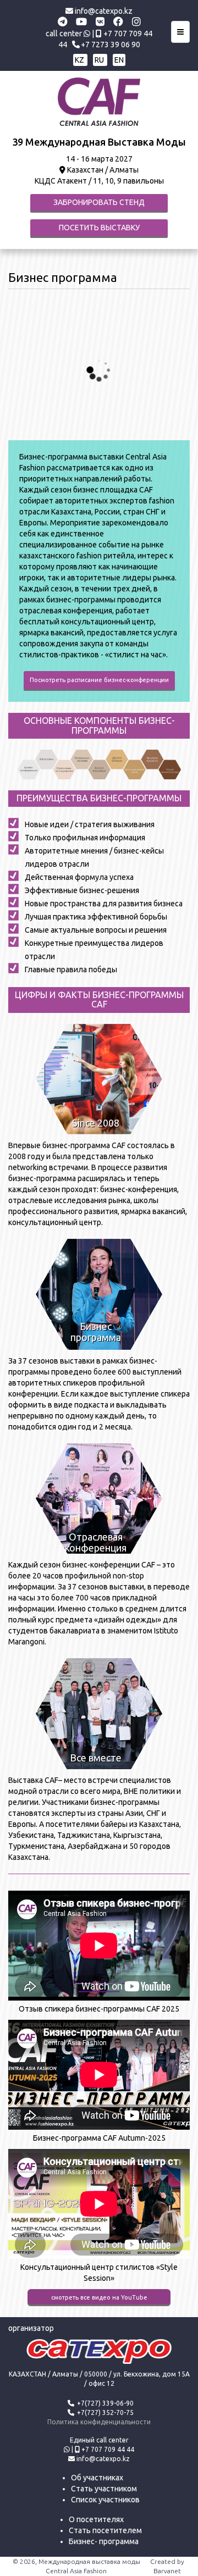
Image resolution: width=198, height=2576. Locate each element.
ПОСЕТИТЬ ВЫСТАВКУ (99, 228)
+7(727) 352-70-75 (105, 2412)
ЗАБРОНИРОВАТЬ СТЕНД (99, 202)
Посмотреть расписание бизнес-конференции (99, 680)
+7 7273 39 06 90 (111, 45)
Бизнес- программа (104, 2541)
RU (100, 60)
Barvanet (167, 2571)
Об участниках (97, 2478)
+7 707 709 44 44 (108, 2449)
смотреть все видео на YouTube (99, 2297)
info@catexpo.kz (103, 11)
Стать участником (104, 2489)
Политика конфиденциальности (99, 2422)
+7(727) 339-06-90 (105, 2403)
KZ (80, 60)
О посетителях (96, 2519)
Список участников (105, 2500)
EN (119, 60)
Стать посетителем (105, 2530)
